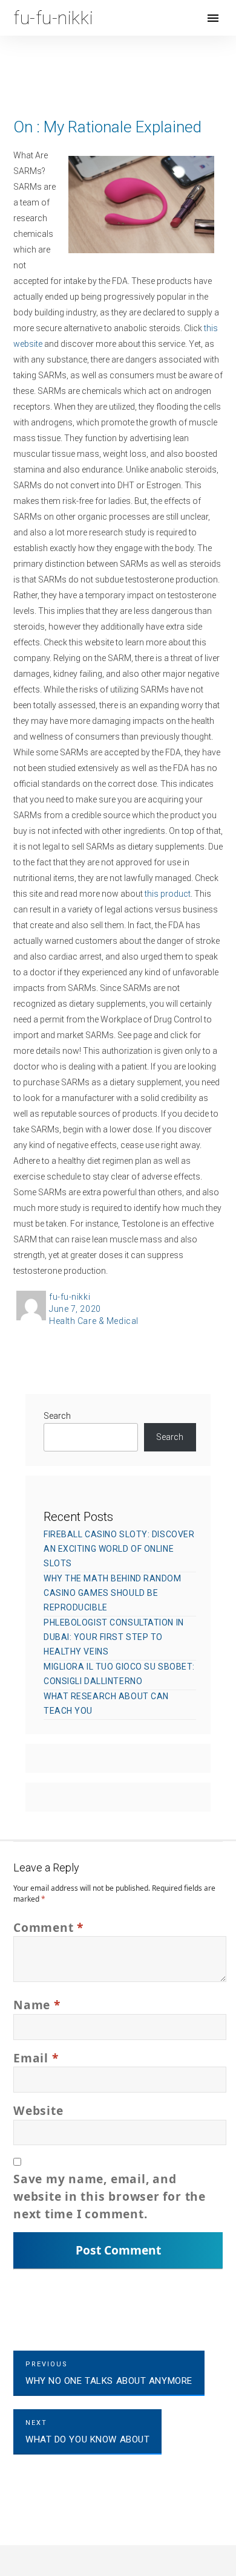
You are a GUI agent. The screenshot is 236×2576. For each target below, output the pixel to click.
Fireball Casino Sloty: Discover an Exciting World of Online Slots (119, 1549)
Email (36, 2058)
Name (37, 2005)
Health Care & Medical (94, 1321)
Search (57, 1416)
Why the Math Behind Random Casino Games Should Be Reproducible (113, 1593)
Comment (48, 1927)
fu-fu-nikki (70, 1297)
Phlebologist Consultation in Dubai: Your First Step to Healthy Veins (114, 1637)
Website (38, 2110)
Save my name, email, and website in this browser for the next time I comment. (110, 2196)
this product (168, 894)
